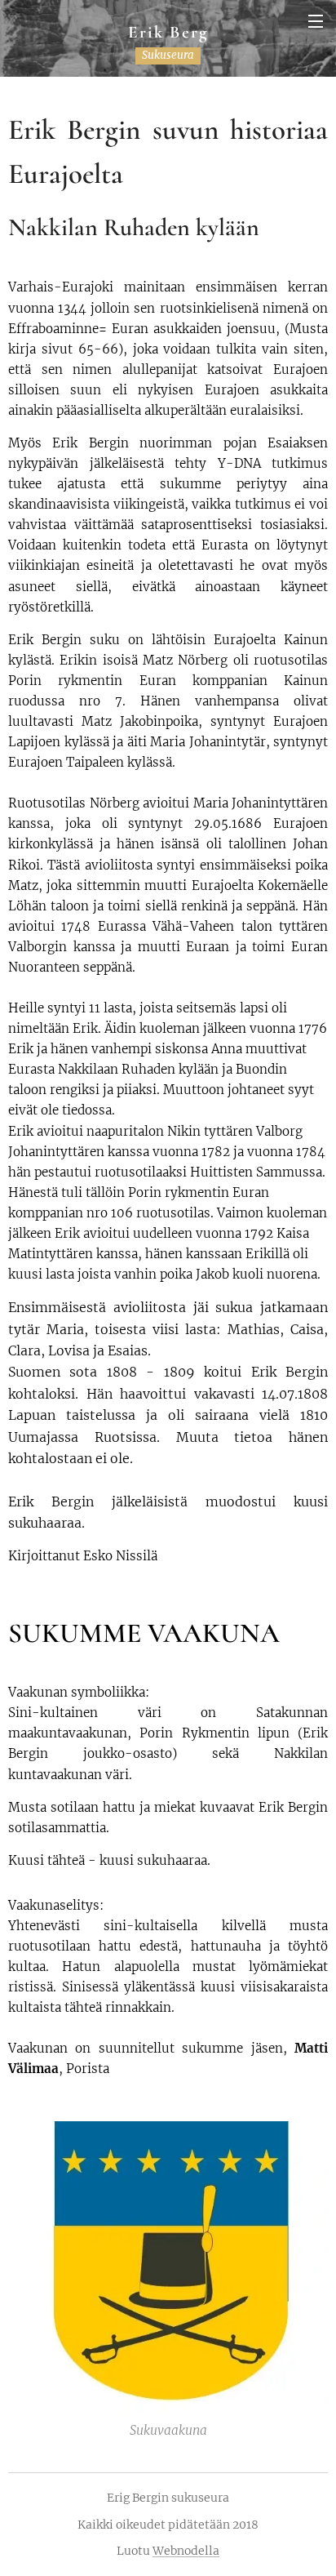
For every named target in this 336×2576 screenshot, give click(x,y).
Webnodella (186, 2551)
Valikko (316, 20)
